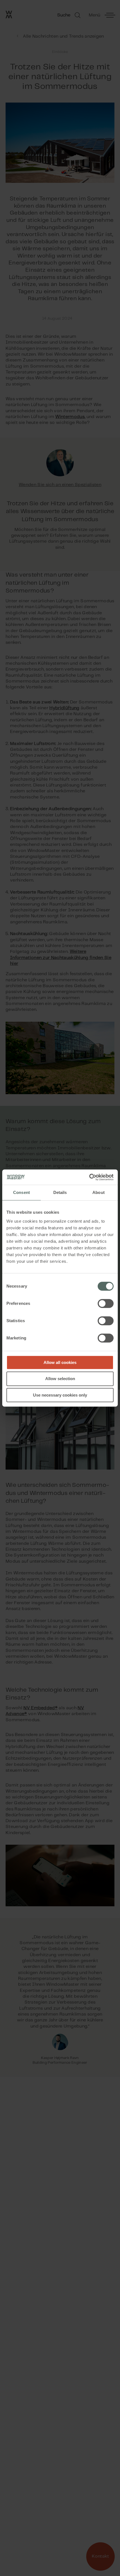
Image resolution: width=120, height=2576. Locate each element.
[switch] (106, 1303)
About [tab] (99, 1192)
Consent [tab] (21, 1192)
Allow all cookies (60, 1362)
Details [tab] (60, 1192)
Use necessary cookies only (60, 1395)
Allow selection (60, 1379)
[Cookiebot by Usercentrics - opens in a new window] (89, 1177)
